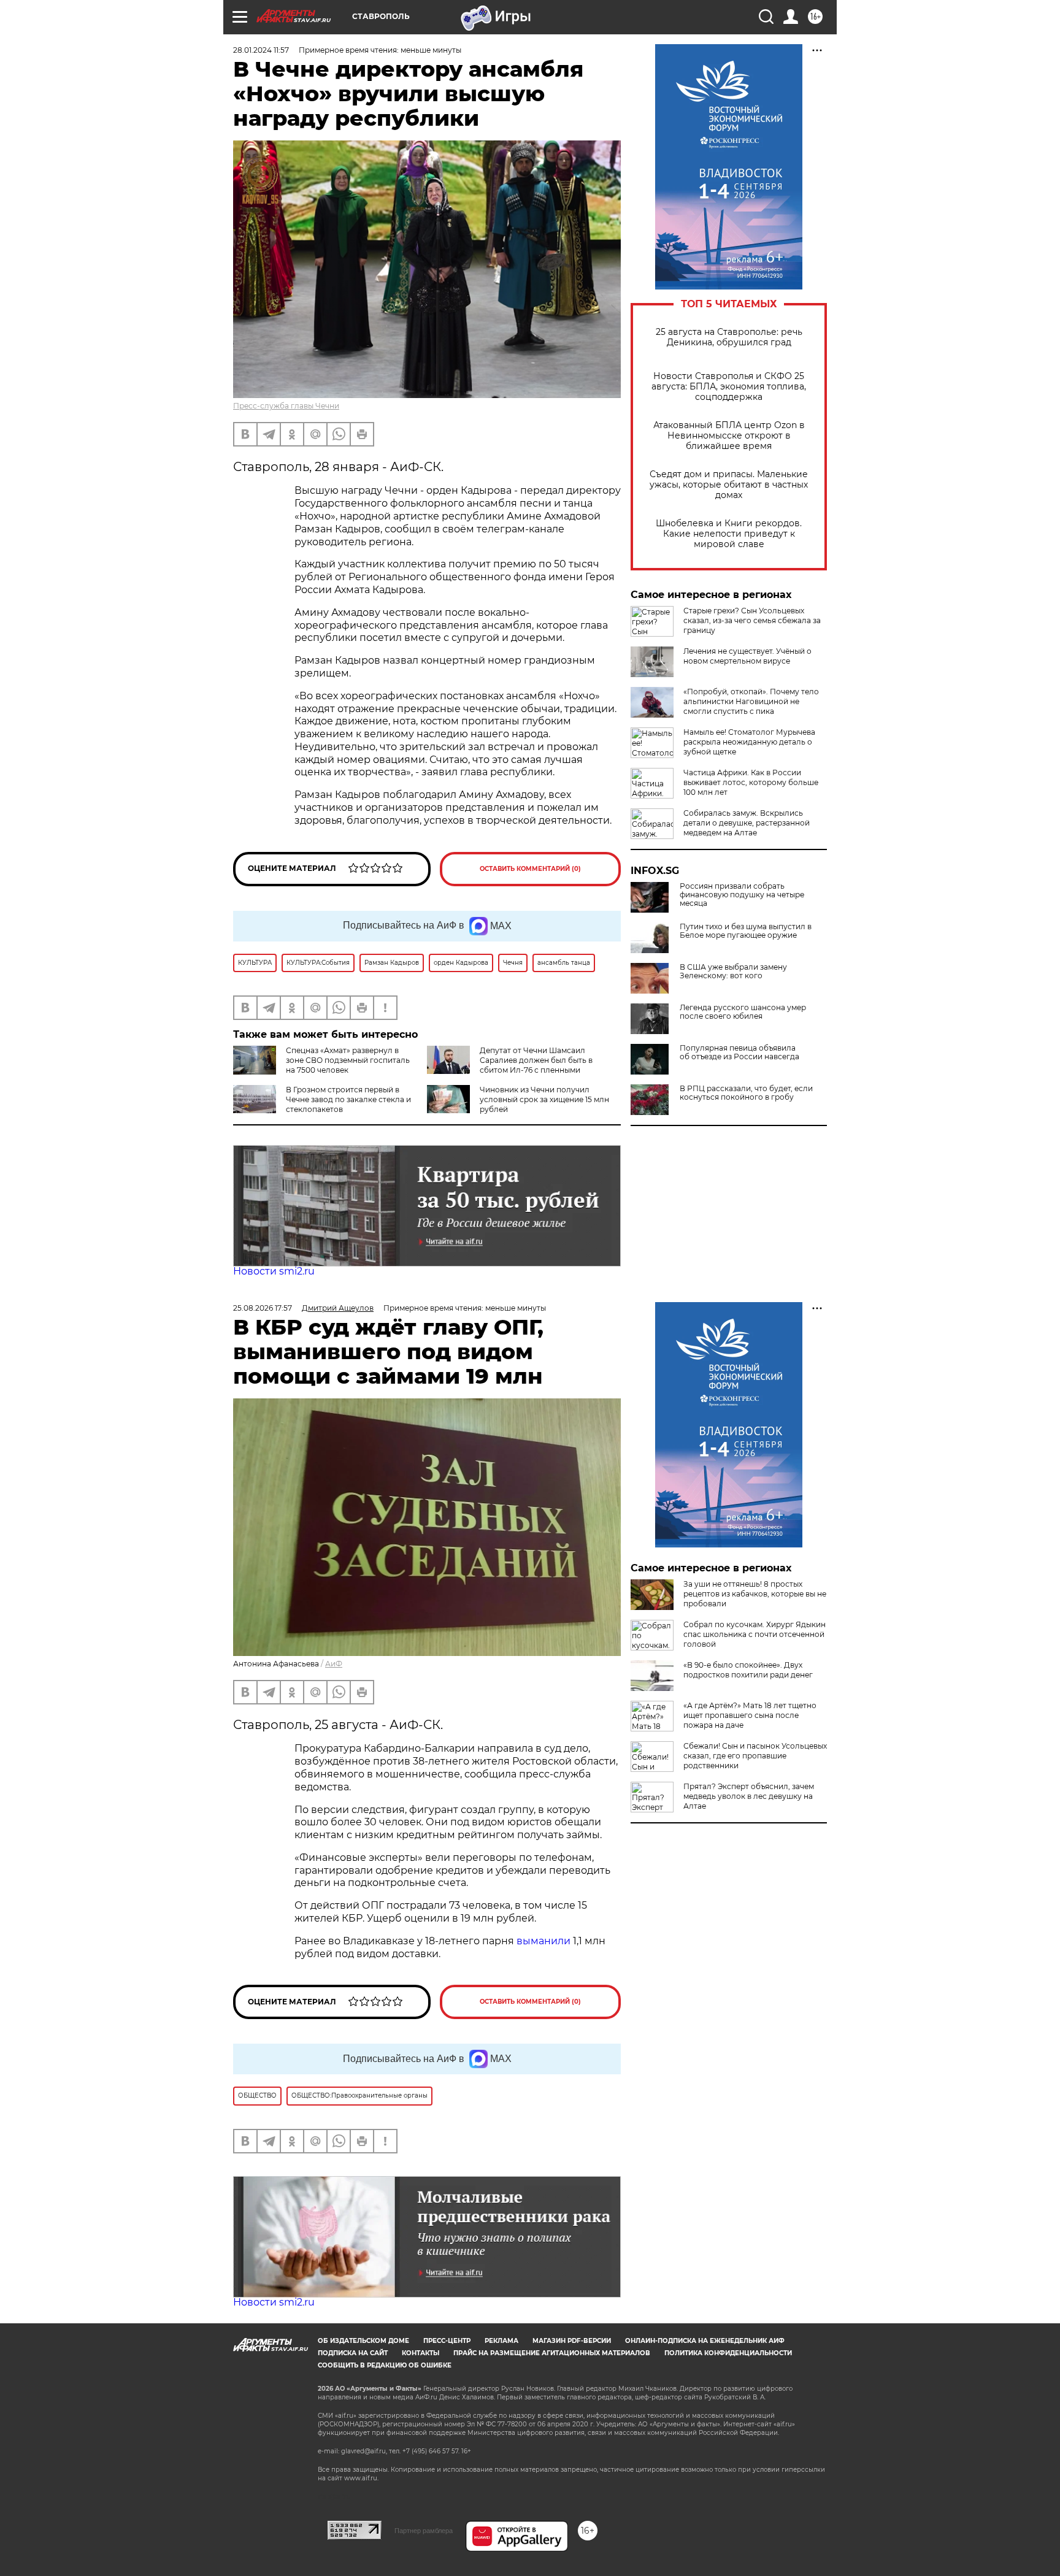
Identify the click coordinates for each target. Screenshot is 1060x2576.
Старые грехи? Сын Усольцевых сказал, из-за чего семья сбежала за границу (752, 620)
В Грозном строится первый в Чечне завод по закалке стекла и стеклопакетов (348, 1099)
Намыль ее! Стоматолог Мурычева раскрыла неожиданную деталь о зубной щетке (749, 742)
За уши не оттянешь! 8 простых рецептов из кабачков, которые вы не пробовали (755, 1594)
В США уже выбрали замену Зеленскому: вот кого (733, 972)
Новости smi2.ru (274, 1271)
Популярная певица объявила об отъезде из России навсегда (739, 1052)
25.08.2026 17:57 (263, 1308)
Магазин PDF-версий (572, 2341)
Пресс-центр (447, 2341)
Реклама (501, 2341)
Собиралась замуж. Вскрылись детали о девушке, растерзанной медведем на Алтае (747, 823)
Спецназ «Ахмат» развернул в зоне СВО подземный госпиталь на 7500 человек (348, 1060)
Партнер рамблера (424, 2531)
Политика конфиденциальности (728, 2353)
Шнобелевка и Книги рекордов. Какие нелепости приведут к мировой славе (729, 534)
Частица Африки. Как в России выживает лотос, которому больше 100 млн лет (751, 782)
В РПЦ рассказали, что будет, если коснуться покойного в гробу (746, 1093)
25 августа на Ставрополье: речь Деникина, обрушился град (729, 337)
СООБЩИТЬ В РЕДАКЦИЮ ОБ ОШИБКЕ (385, 2365)
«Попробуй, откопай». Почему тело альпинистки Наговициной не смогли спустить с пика (751, 701)
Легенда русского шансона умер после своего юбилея (743, 1012)
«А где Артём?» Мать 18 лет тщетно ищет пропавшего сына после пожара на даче (750, 1715)
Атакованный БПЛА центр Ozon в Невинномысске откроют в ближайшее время (729, 436)
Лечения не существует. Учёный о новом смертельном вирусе (747, 656)
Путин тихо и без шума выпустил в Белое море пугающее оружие (746, 931)
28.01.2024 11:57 (261, 50)
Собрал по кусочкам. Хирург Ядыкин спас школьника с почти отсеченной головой (755, 1634)
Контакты (421, 2353)
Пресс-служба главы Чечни (286, 406)
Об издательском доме (363, 2341)
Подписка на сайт (353, 2353)
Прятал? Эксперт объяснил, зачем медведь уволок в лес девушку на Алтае (749, 1796)
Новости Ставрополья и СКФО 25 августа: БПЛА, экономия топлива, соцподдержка (729, 387)
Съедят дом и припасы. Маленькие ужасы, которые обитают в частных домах (729, 485)
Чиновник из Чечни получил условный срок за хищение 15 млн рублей (544, 1099)
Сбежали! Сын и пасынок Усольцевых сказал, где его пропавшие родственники (755, 1756)
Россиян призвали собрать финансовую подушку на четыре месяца (742, 895)
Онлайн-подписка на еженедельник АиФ (705, 2341)
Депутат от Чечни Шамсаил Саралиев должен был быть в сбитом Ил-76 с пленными (536, 1060)
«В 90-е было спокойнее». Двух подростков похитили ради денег (748, 1670)
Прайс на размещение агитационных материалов (552, 2353)
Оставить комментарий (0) (530, 869)
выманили (543, 1941)
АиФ (334, 1664)
